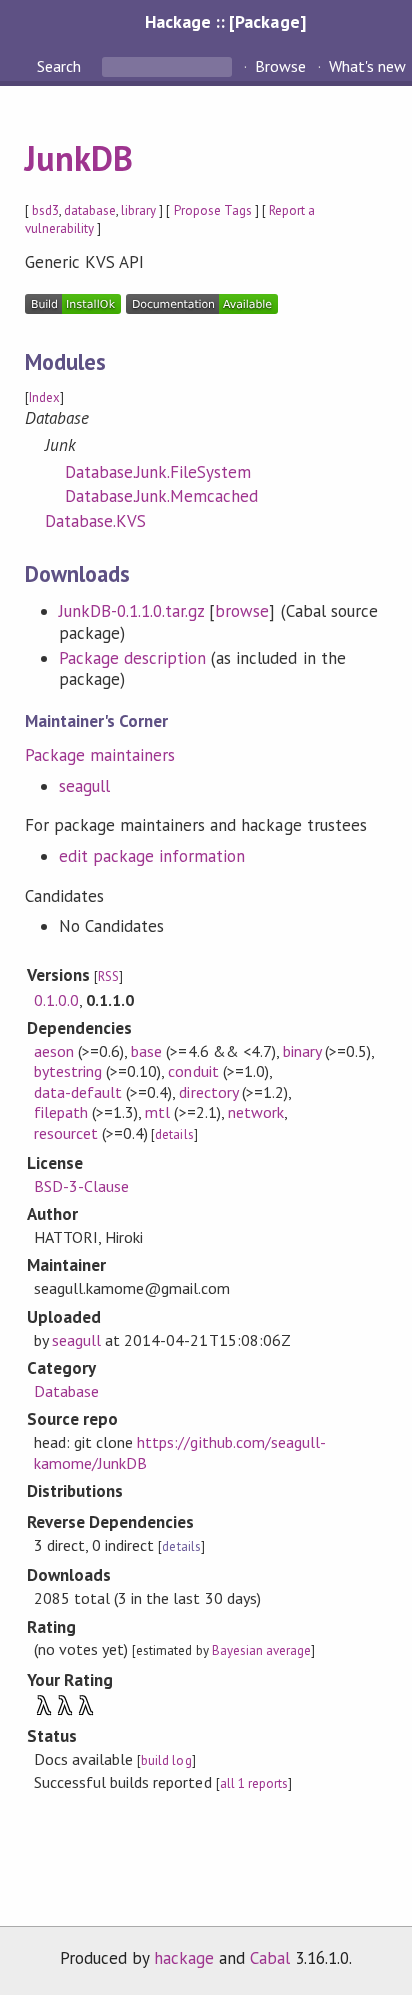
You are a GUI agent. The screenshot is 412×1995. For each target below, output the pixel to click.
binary (302, 1051)
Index (44, 397)
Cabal (270, 1958)
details (174, 1134)
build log (166, 1760)
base (146, 1051)
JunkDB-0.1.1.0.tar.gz (132, 611)
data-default (78, 1092)
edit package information (152, 856)
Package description (132, 658)
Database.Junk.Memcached (162, 496)
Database (66, 1391)
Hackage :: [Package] (225, 21)
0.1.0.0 (56, 1000)
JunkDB (79, 158)
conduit (193, 1071)
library (138, 210)
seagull (84, 786)
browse (242, 611)
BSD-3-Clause (81, 1186)
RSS (108, 976)
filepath (61, 1112)
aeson (54, 1051)
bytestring (68, 1071)
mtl (157, 1112)
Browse (280, 66)
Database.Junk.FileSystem (158, 472)
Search (61, 66)
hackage (184, 1958)
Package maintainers (100, 755)
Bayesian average (261, 1650)
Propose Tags (213, 210)
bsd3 (45, 210)
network (256, 1112)
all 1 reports (254, 1783)
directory (208, 1092)
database (90, 210)
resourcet (66, 1133)
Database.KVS (95, 521)
